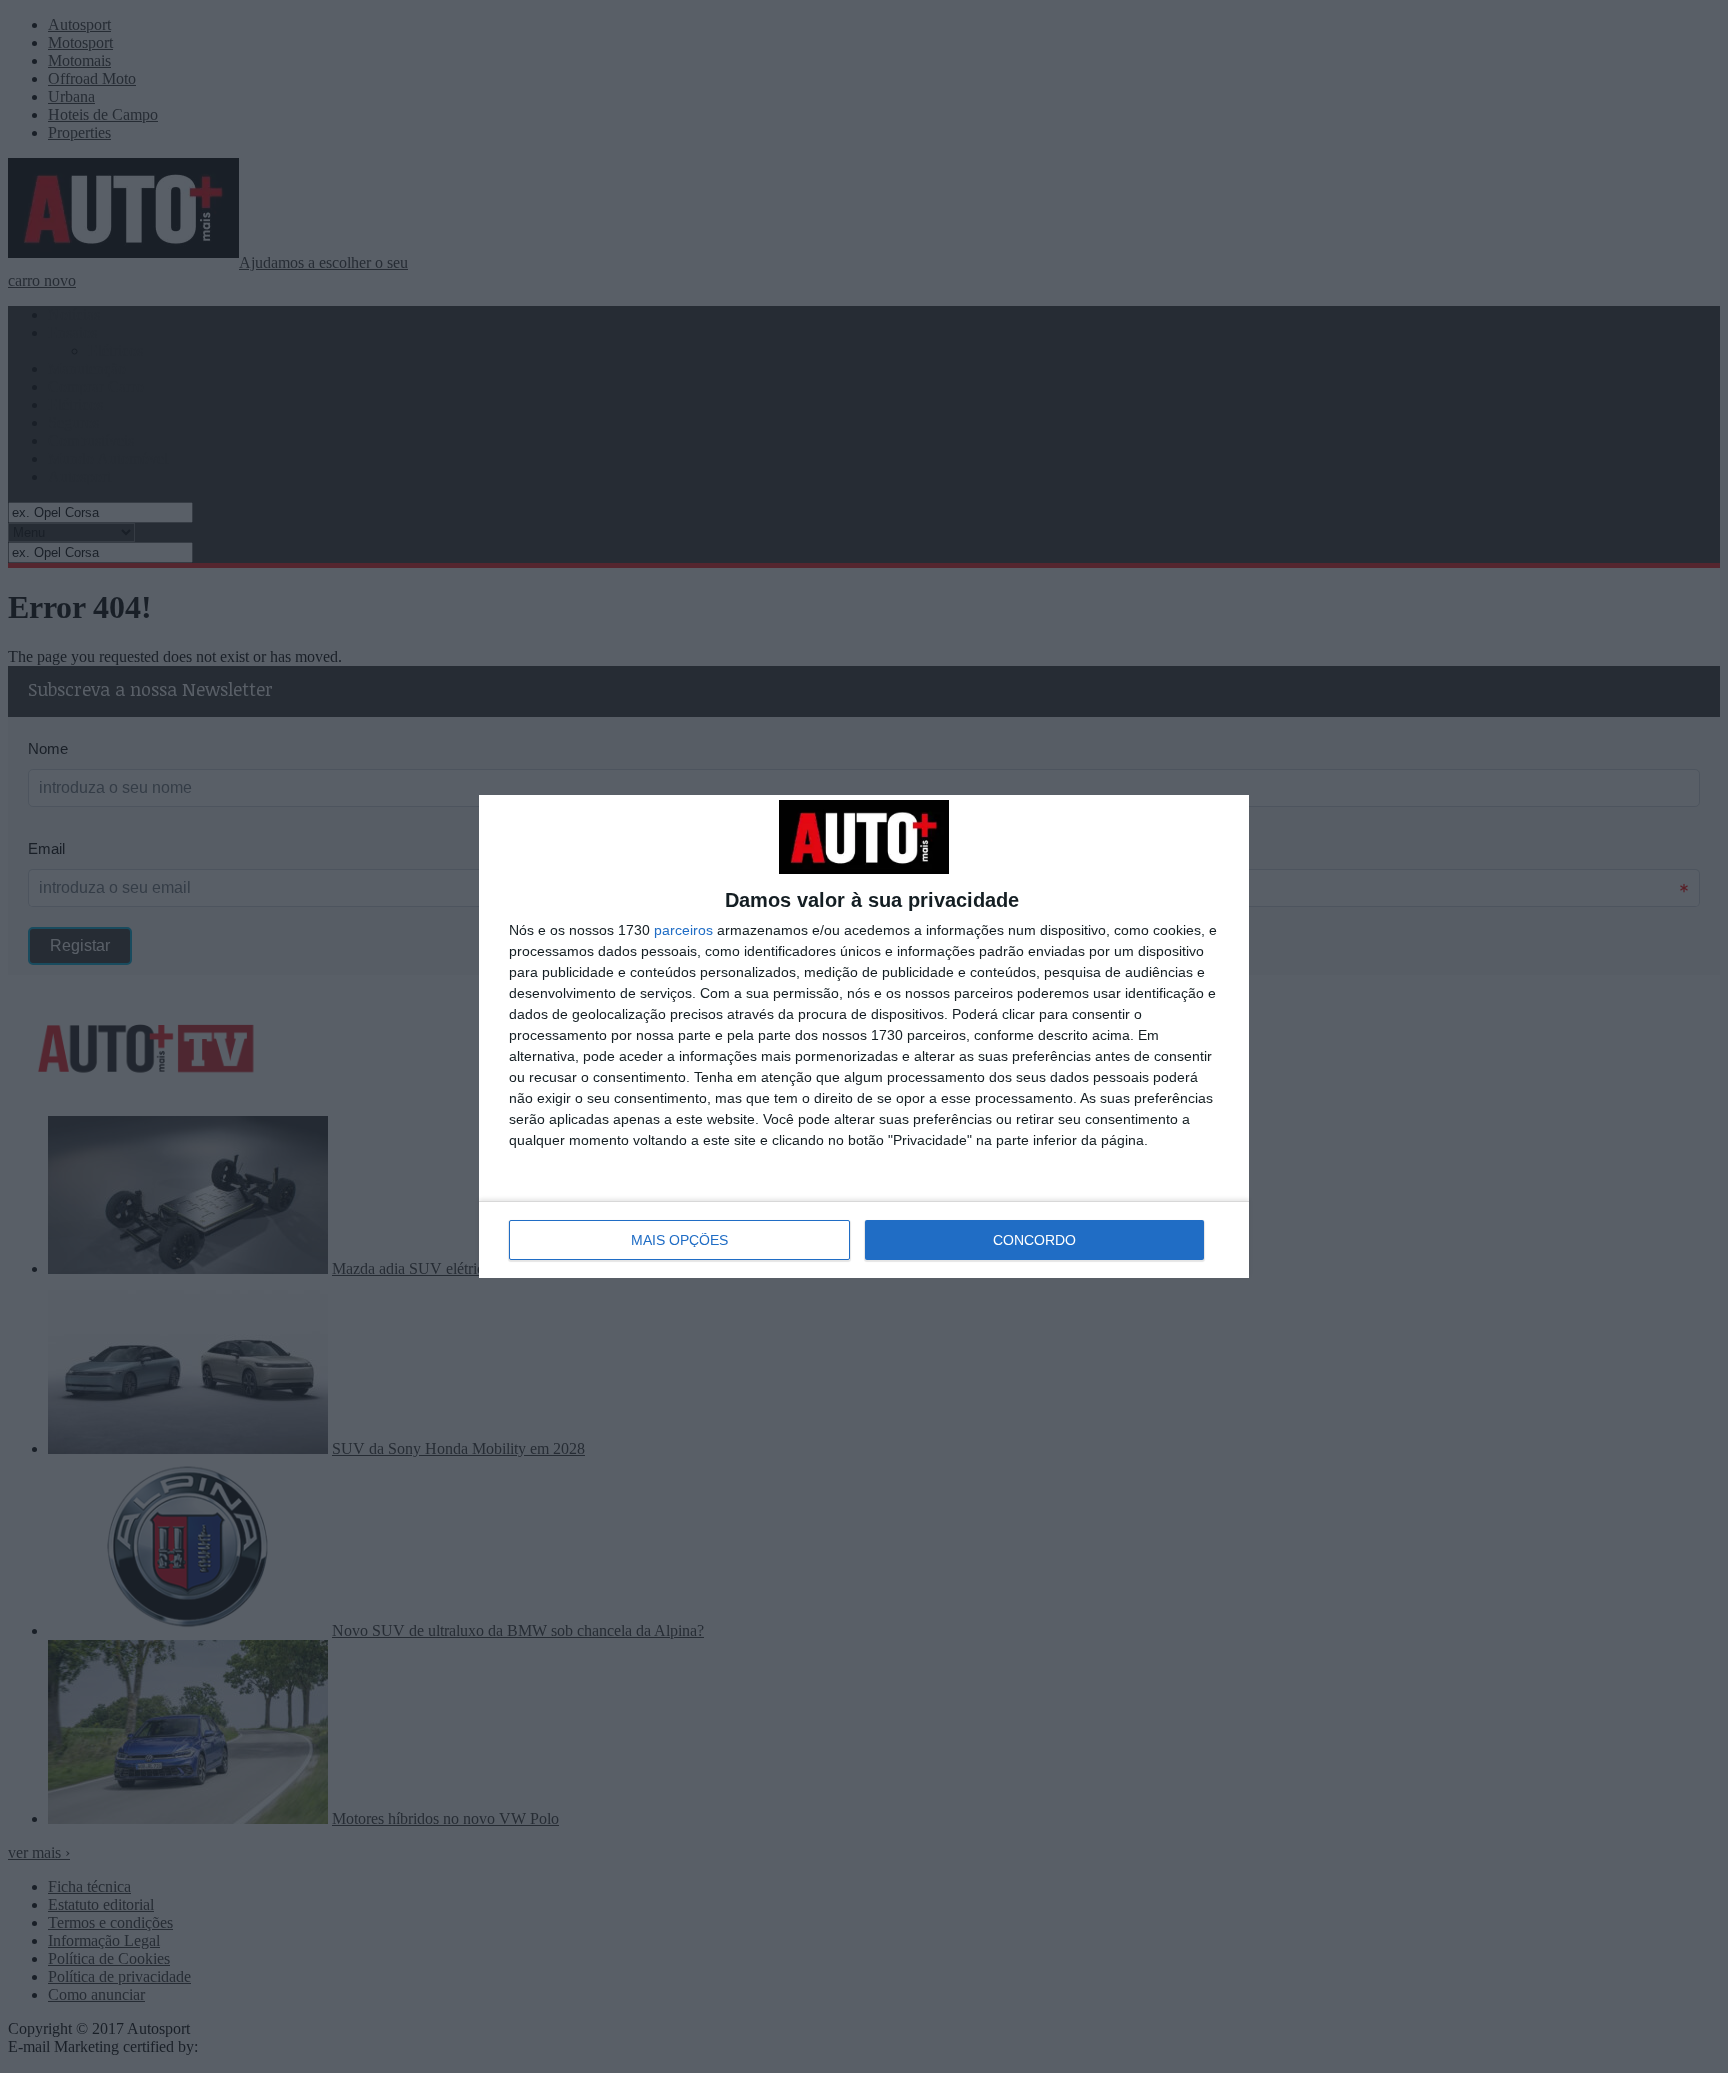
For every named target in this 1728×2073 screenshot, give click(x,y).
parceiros (683, 930)
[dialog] (864, 1036)
